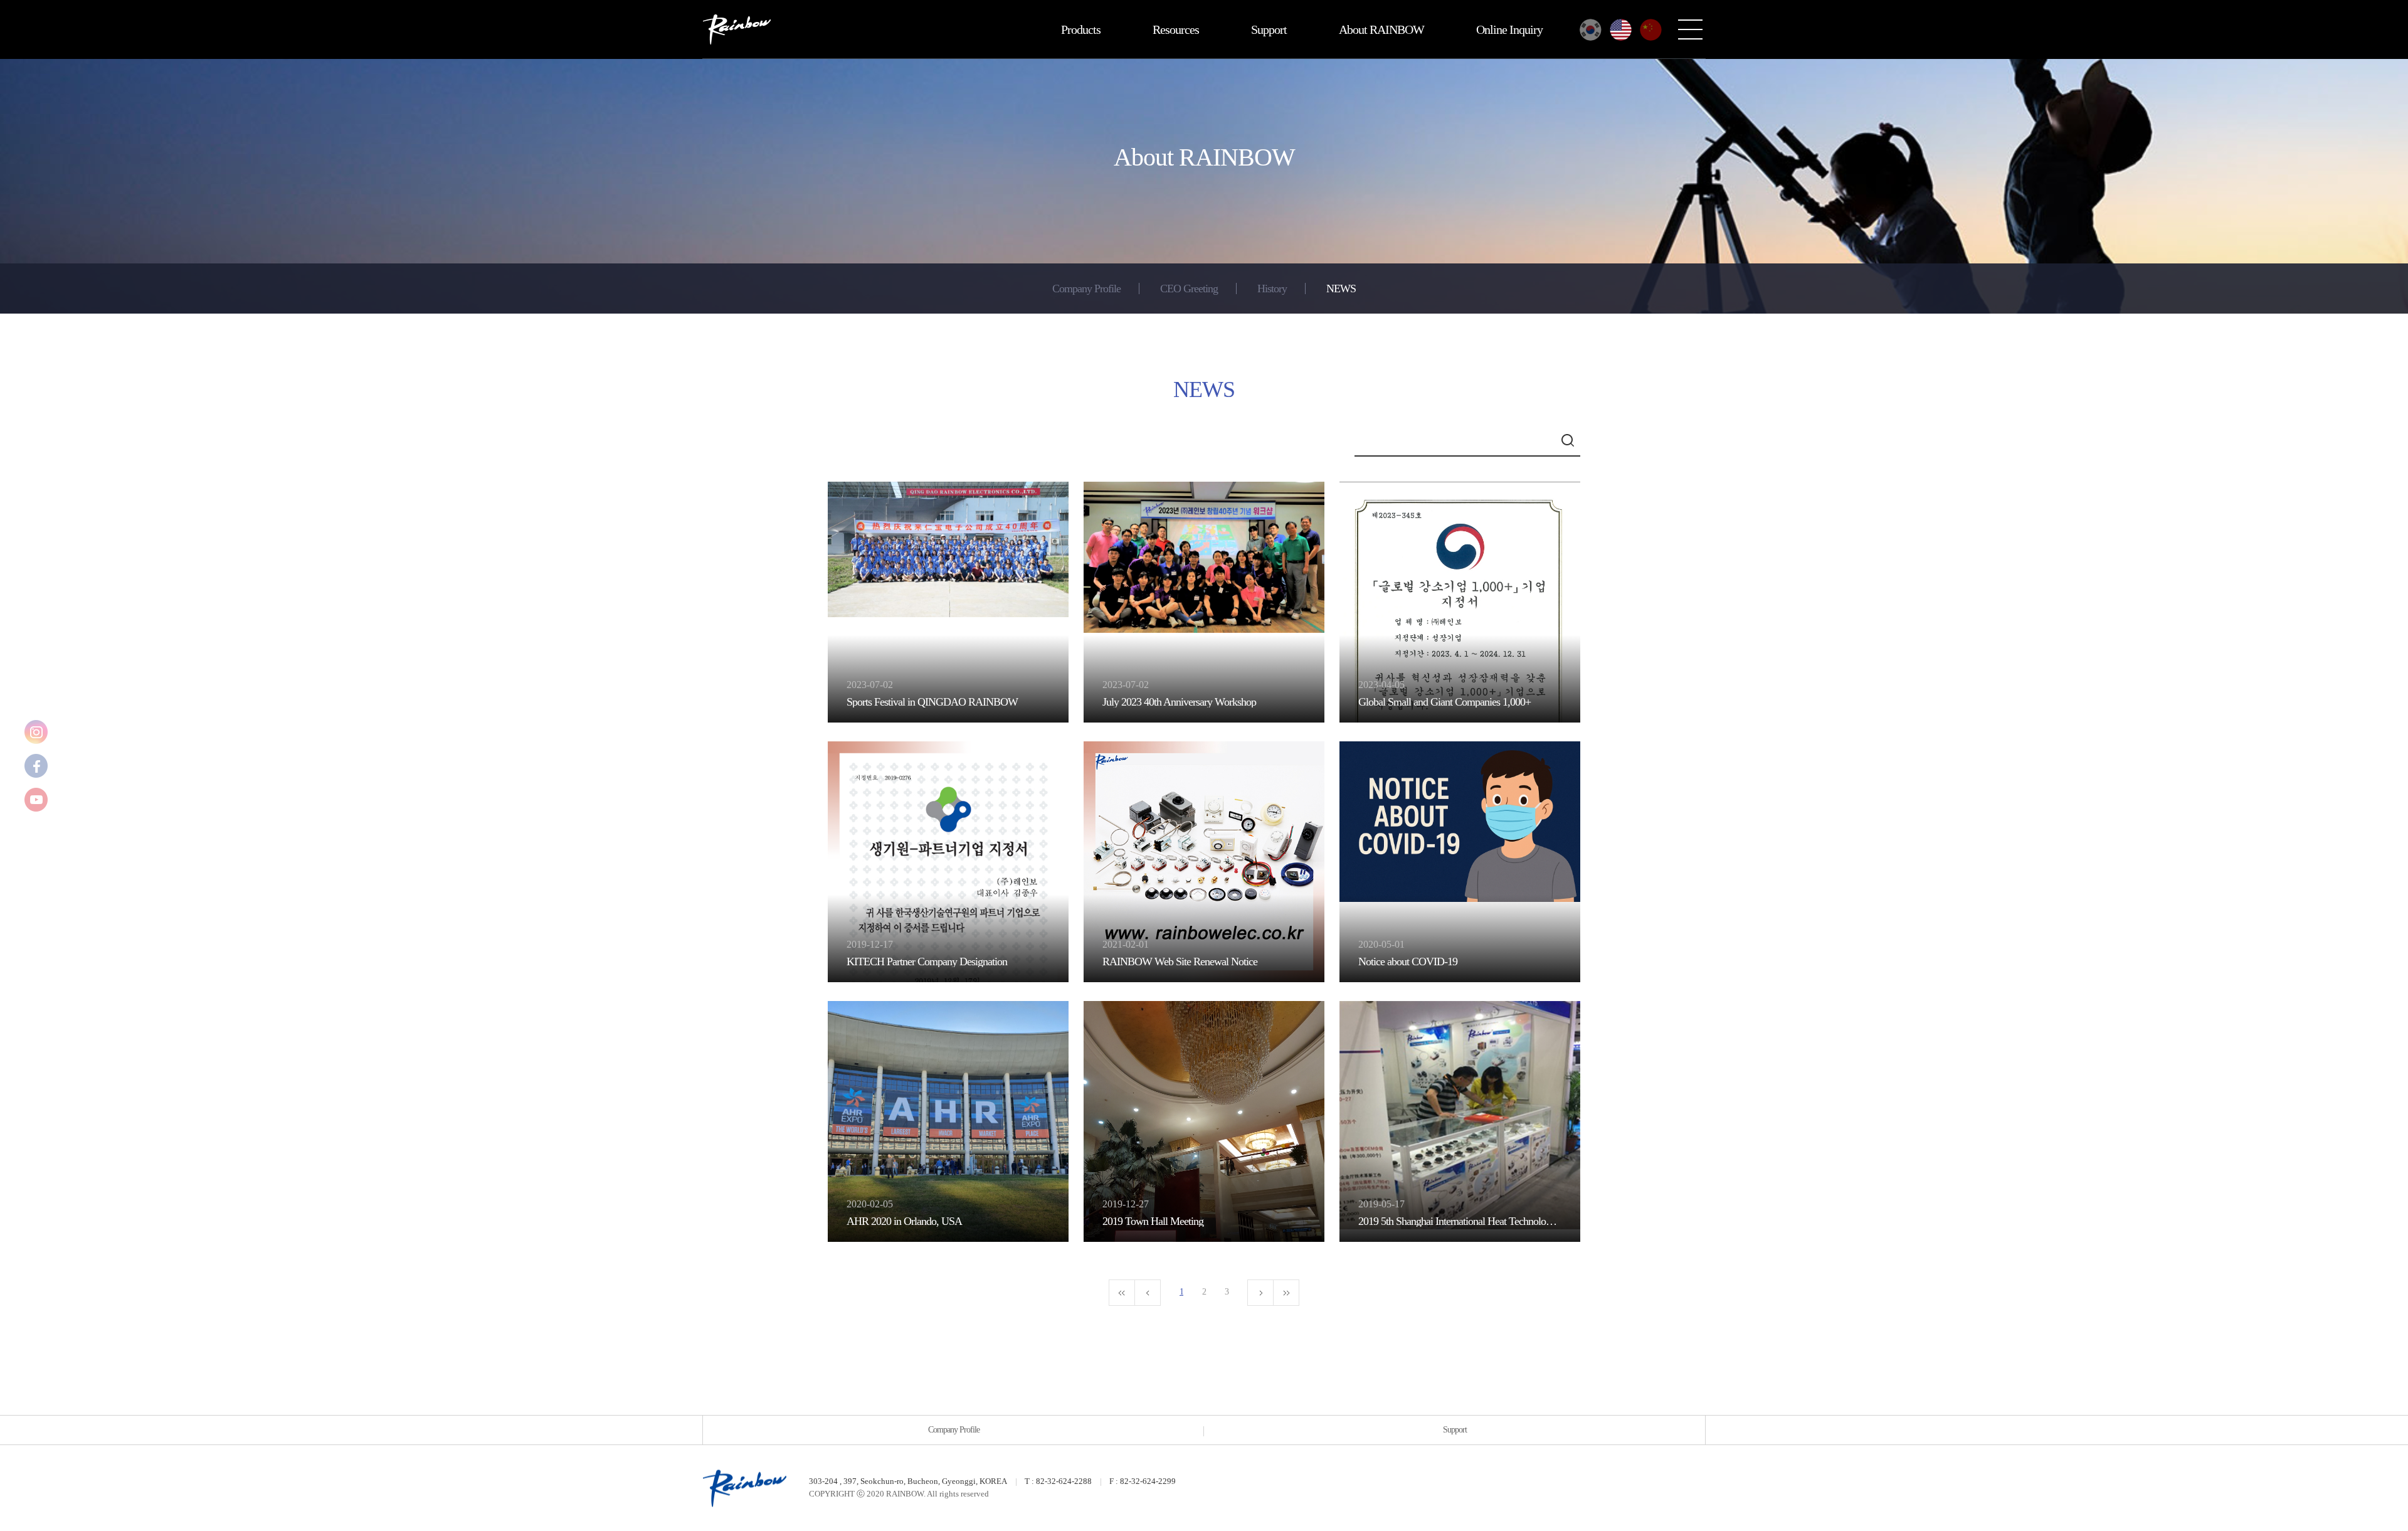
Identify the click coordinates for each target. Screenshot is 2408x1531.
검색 (1568, 440)
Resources (1176, 29)
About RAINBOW (1381, 29)
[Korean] (1591, 30)
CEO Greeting (1189, 289)
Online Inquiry (1509, 29)
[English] (1621, 30)
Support (1269, 29)
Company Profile (1086, 289)
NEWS (1341, 289)
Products (1081, 29)
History (1272, 289)
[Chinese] (1651, 30)
